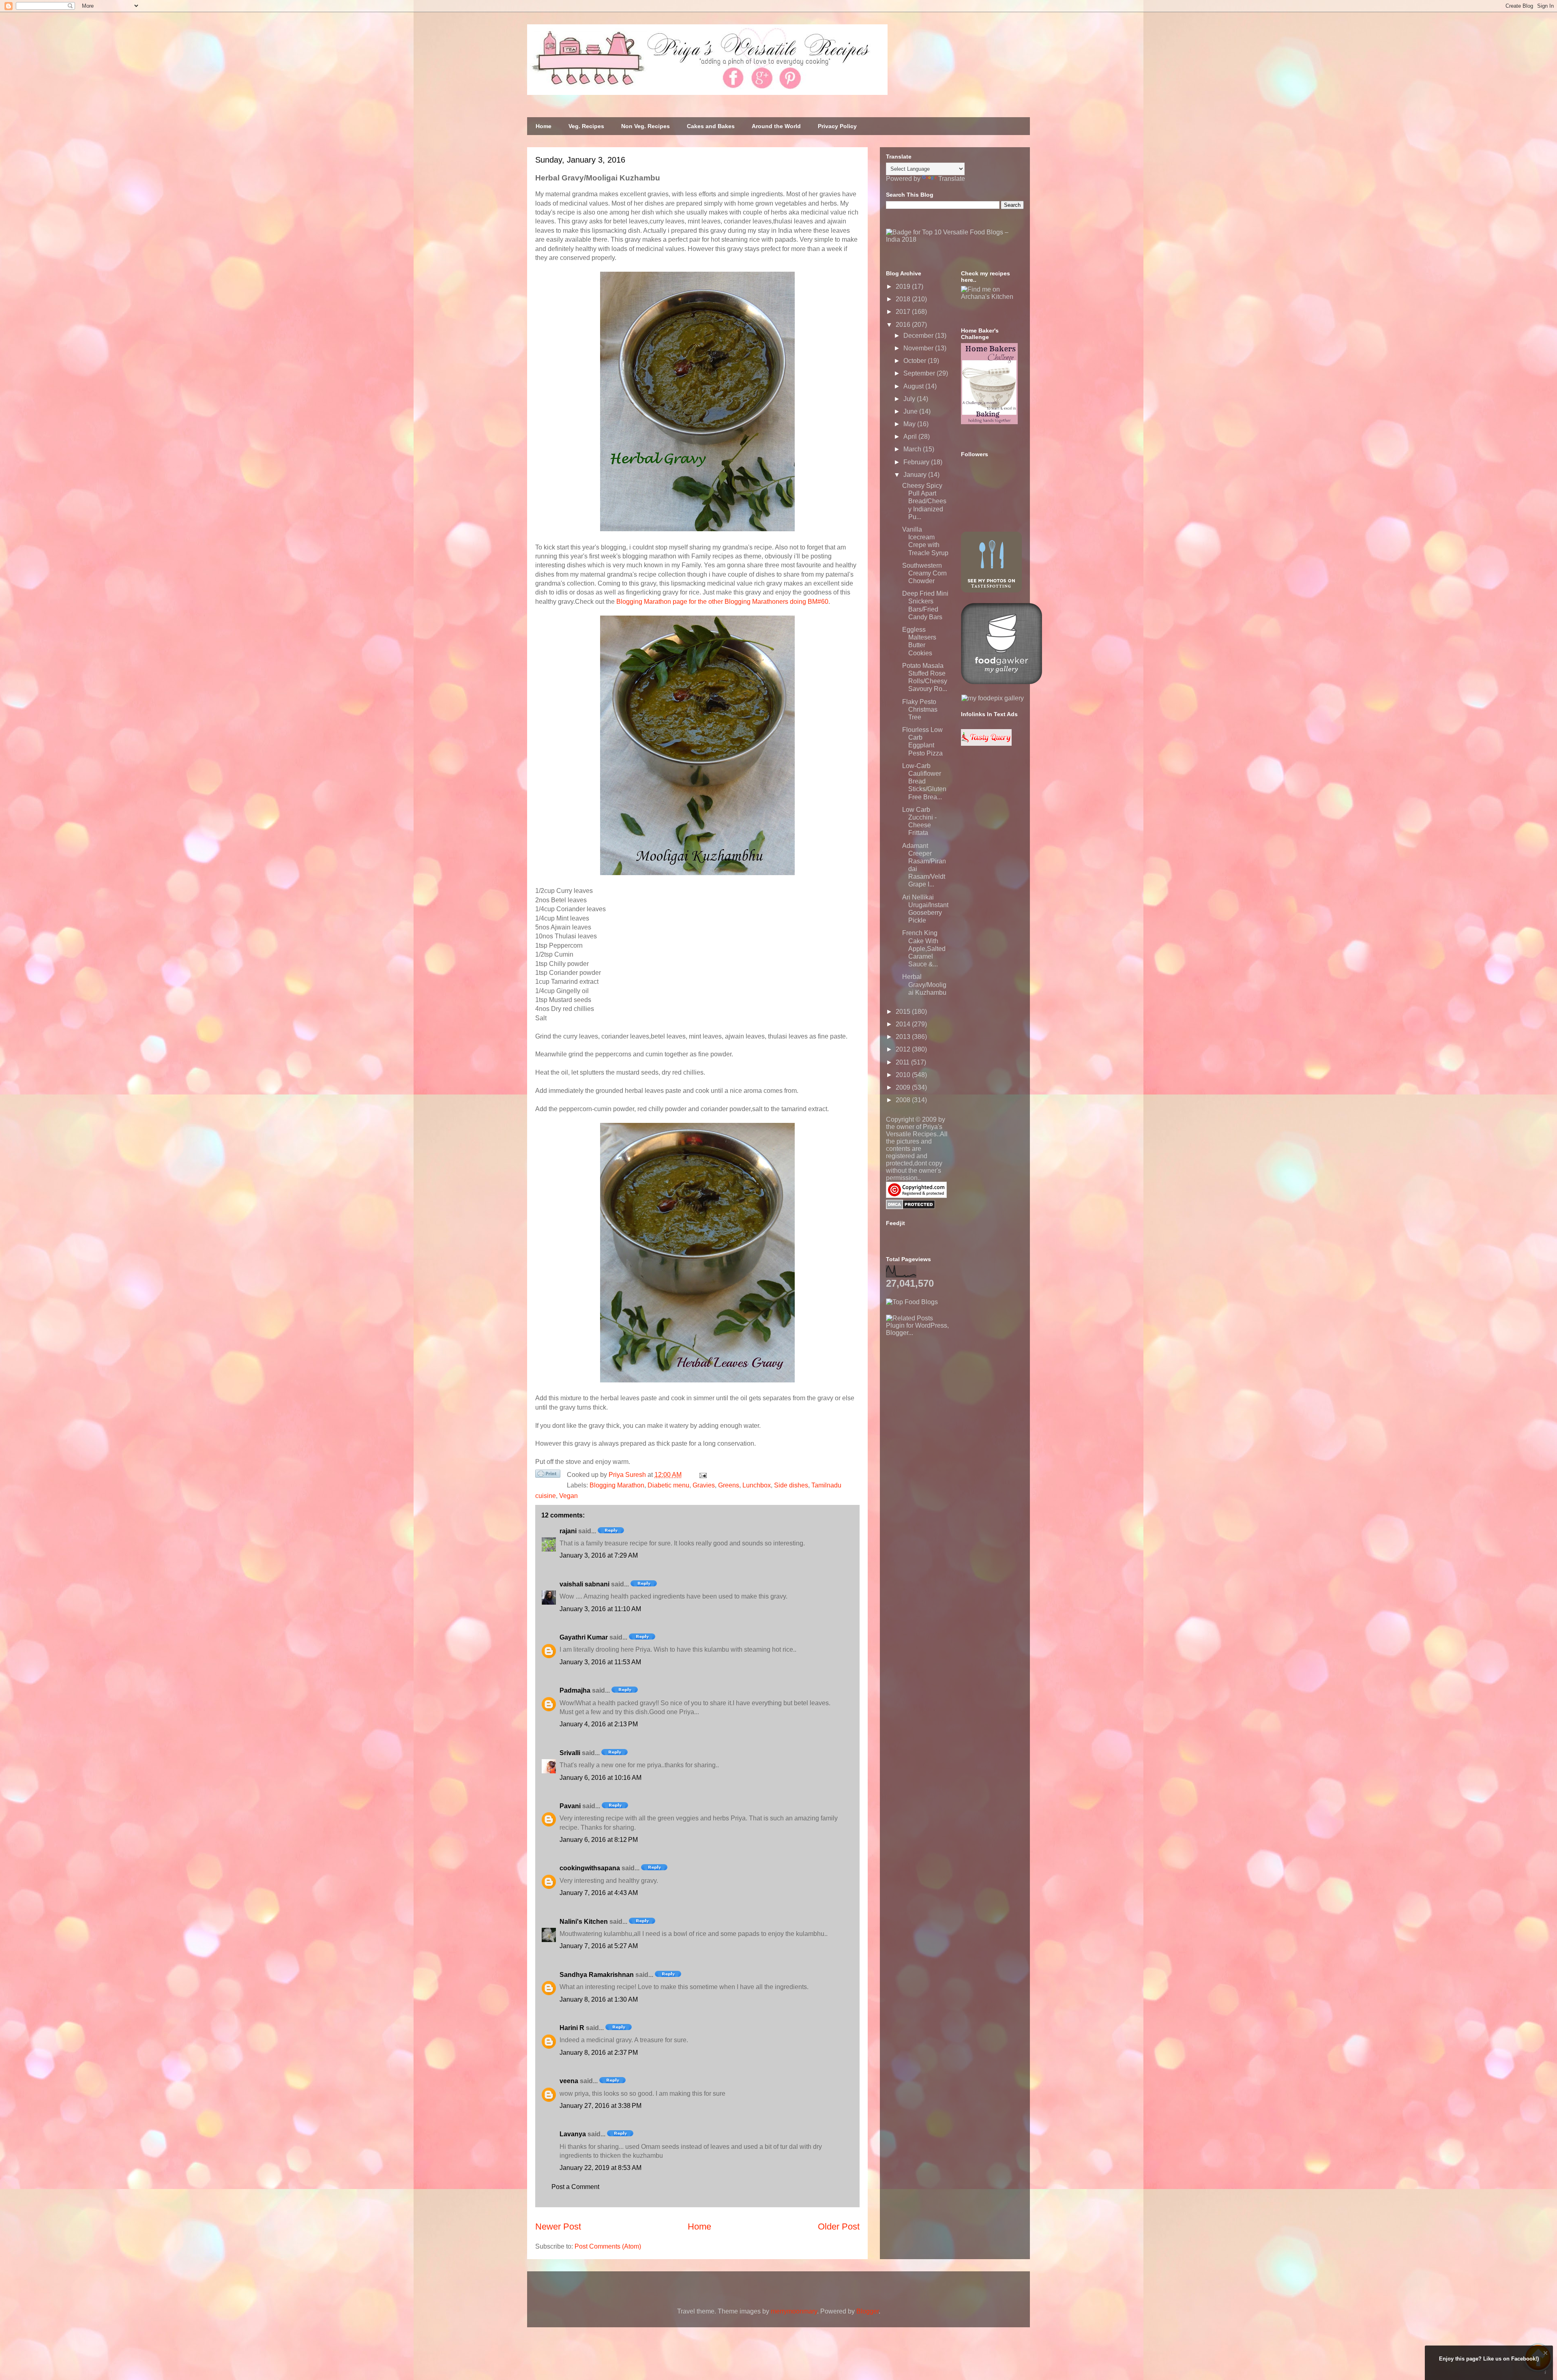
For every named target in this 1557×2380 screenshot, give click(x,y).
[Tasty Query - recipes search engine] (986, 744)
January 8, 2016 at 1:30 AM (599, 1999)
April (911, 437)
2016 (904, 325)
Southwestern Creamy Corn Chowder (924, 573)
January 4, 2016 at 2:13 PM (599, 1724)
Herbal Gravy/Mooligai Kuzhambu (924, 984)
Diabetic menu (668, 1485)
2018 (904, 299)
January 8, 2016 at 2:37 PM (599, 2053)
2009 (904, 1087)
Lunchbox (757, 1485)
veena (569, 2081)
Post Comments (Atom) (608, 2246)
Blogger (868, 2311)
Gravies (704, 1485)
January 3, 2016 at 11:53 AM (600, 1662)
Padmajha (575, 1690)
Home (544, 126)
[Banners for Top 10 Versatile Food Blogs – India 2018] (955, 239)
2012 (904, 1049)
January (916, 475)
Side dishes (791, 1485)
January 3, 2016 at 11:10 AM (600, 1609)
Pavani (570, 1806)
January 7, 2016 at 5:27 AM (599, 1946)
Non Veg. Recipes (646, 126)
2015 (904, 1012)
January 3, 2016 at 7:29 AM (599, 1555)
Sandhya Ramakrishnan (597, 1975)
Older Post (839, 2227)
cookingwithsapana (590, 1868)
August (914, 386)
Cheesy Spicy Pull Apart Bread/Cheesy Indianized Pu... (924, 501)
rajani (568, 1531)
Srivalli (570, 1753)
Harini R (572, 2028)
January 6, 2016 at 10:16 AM (600, 1778)
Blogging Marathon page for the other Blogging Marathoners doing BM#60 (722, 602)
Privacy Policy (837, 126)
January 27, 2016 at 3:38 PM (600, 2106)
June (911, 411)
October (916, 361)
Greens (729, 1485)
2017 (904, 312)
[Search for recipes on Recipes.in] (912, 1302)
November (919, 348)
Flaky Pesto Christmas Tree (920, 709)
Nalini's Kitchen (584, 1922)
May (910, 424)
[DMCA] (910, 1207)
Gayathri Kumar (584, 1637)
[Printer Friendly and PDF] (548, 1475)
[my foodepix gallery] (993, 698)
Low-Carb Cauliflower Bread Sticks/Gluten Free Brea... (924, 781)
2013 (904, 1037)
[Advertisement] (947, 1387)
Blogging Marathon (617, 1485)
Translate (952, 179)
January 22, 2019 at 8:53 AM (600, 2168)
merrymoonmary (794, 2311)
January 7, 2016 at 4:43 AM (599, 1893)
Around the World (776, 126)
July (910, 399)
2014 (904, 1024)
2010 (904, 1075)
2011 (903, 1062)
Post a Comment (575, 2187)
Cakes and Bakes (711, 126)
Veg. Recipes (586, 126)
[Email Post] (701, 1475)
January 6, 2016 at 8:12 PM (599, 1840)
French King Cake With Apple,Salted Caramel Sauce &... (924, 949)
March (913, 449)
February (917, 462)
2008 (904, 1100)
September (920, 373)
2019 (904, 287)
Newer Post (558, 2227)
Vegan (568, 1496)
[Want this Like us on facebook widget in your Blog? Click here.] (1545, 2372)
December (919, 336)
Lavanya (573, 2134)
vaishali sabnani (584, 1584)
